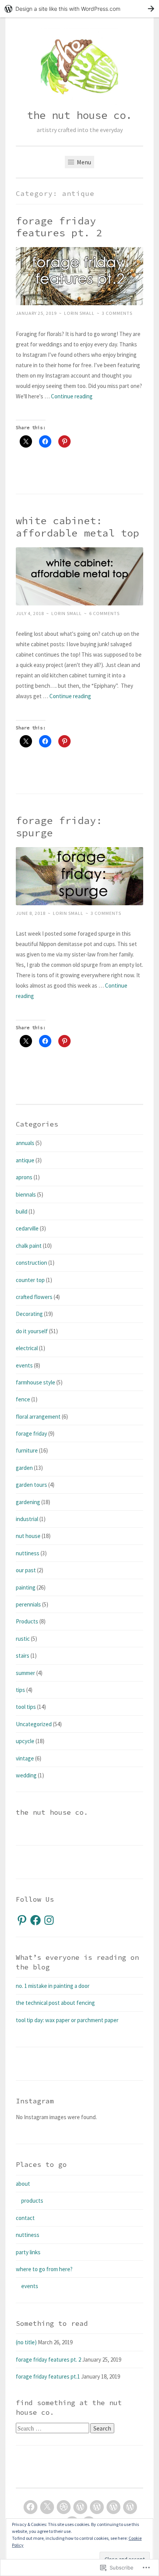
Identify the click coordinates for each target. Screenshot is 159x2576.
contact (25, 2218)
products (32, 2201)
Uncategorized (34, 1724)
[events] (97, 2507)
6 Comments (104, 613)
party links (28, 2252)
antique (25, 1160)
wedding (26, 1775)
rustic (23, 1639)
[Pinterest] (22, 1920)
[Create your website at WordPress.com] (79, 9)
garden (24, 1468)
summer (25, 1673)
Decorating (29, 1314)
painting (26, 1587)
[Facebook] (36, 1920)
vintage (25, 1758)
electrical (27, 1348)
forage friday (31, 1433)
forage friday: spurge (59, 827)
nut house (28, 1536)
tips (20, 1690)
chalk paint (29, 1246)
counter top (30, 1280)
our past (26, 1570)
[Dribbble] (64, 2507)
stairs (23, 1656)
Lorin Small (79, 313)
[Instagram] (49, 1920)
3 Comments (117, 313)
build (22, 1211)
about (23, 2184)
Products (27, 1621)
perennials (28, 1604)
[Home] (80, 2507)
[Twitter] (47, 2507)
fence (23, 1399)
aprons (24, 1177)
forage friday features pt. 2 (59, 227)
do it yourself (32, 1331)
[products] (130, 2507)
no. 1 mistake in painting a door (53, 1986)
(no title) (26, 2342)
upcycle (25, 1741)
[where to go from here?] (113, 2507)
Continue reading (72, 396)
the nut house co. (79, 115)
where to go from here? (44, 2269)
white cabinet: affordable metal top (78, 527)
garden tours (31, 1485)
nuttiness (28, 1553)
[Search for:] (53, 2428)
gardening (28, 1502)
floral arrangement (38, 1417)
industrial (27, 1519)
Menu (83, 162)
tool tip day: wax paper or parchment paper (67, 2020)
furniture (27, 1450)
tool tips (26, 1707)
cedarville (27, 1228)
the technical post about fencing (55, 2003)
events (24, 1365)
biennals (26, 1194)
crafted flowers (34, 1297)
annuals (25, 1143)
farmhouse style (36, 1382)
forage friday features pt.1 (48, 2376)
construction (31, 1263)
